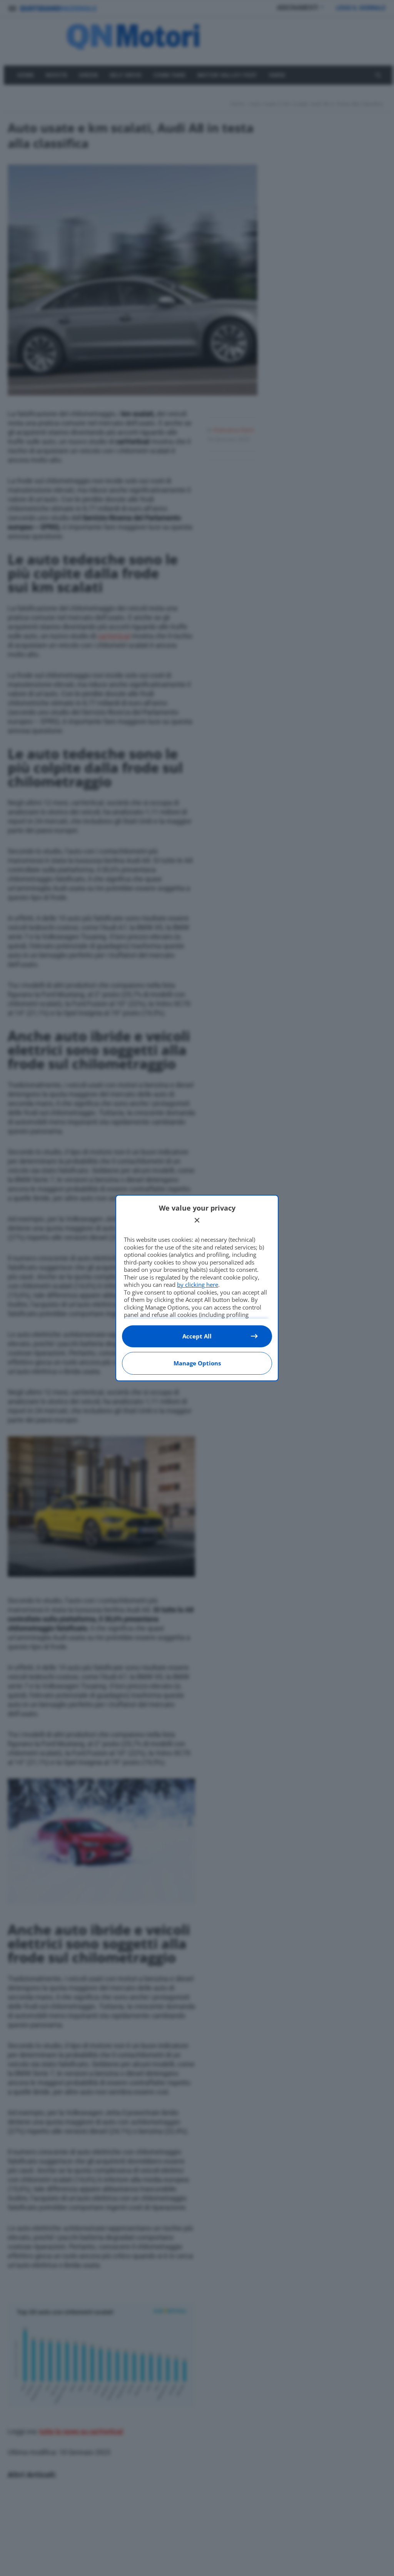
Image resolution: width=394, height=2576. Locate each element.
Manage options (197, 1363)
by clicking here (198, 1285)
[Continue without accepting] (197, 1220)
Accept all (197, 1336)
